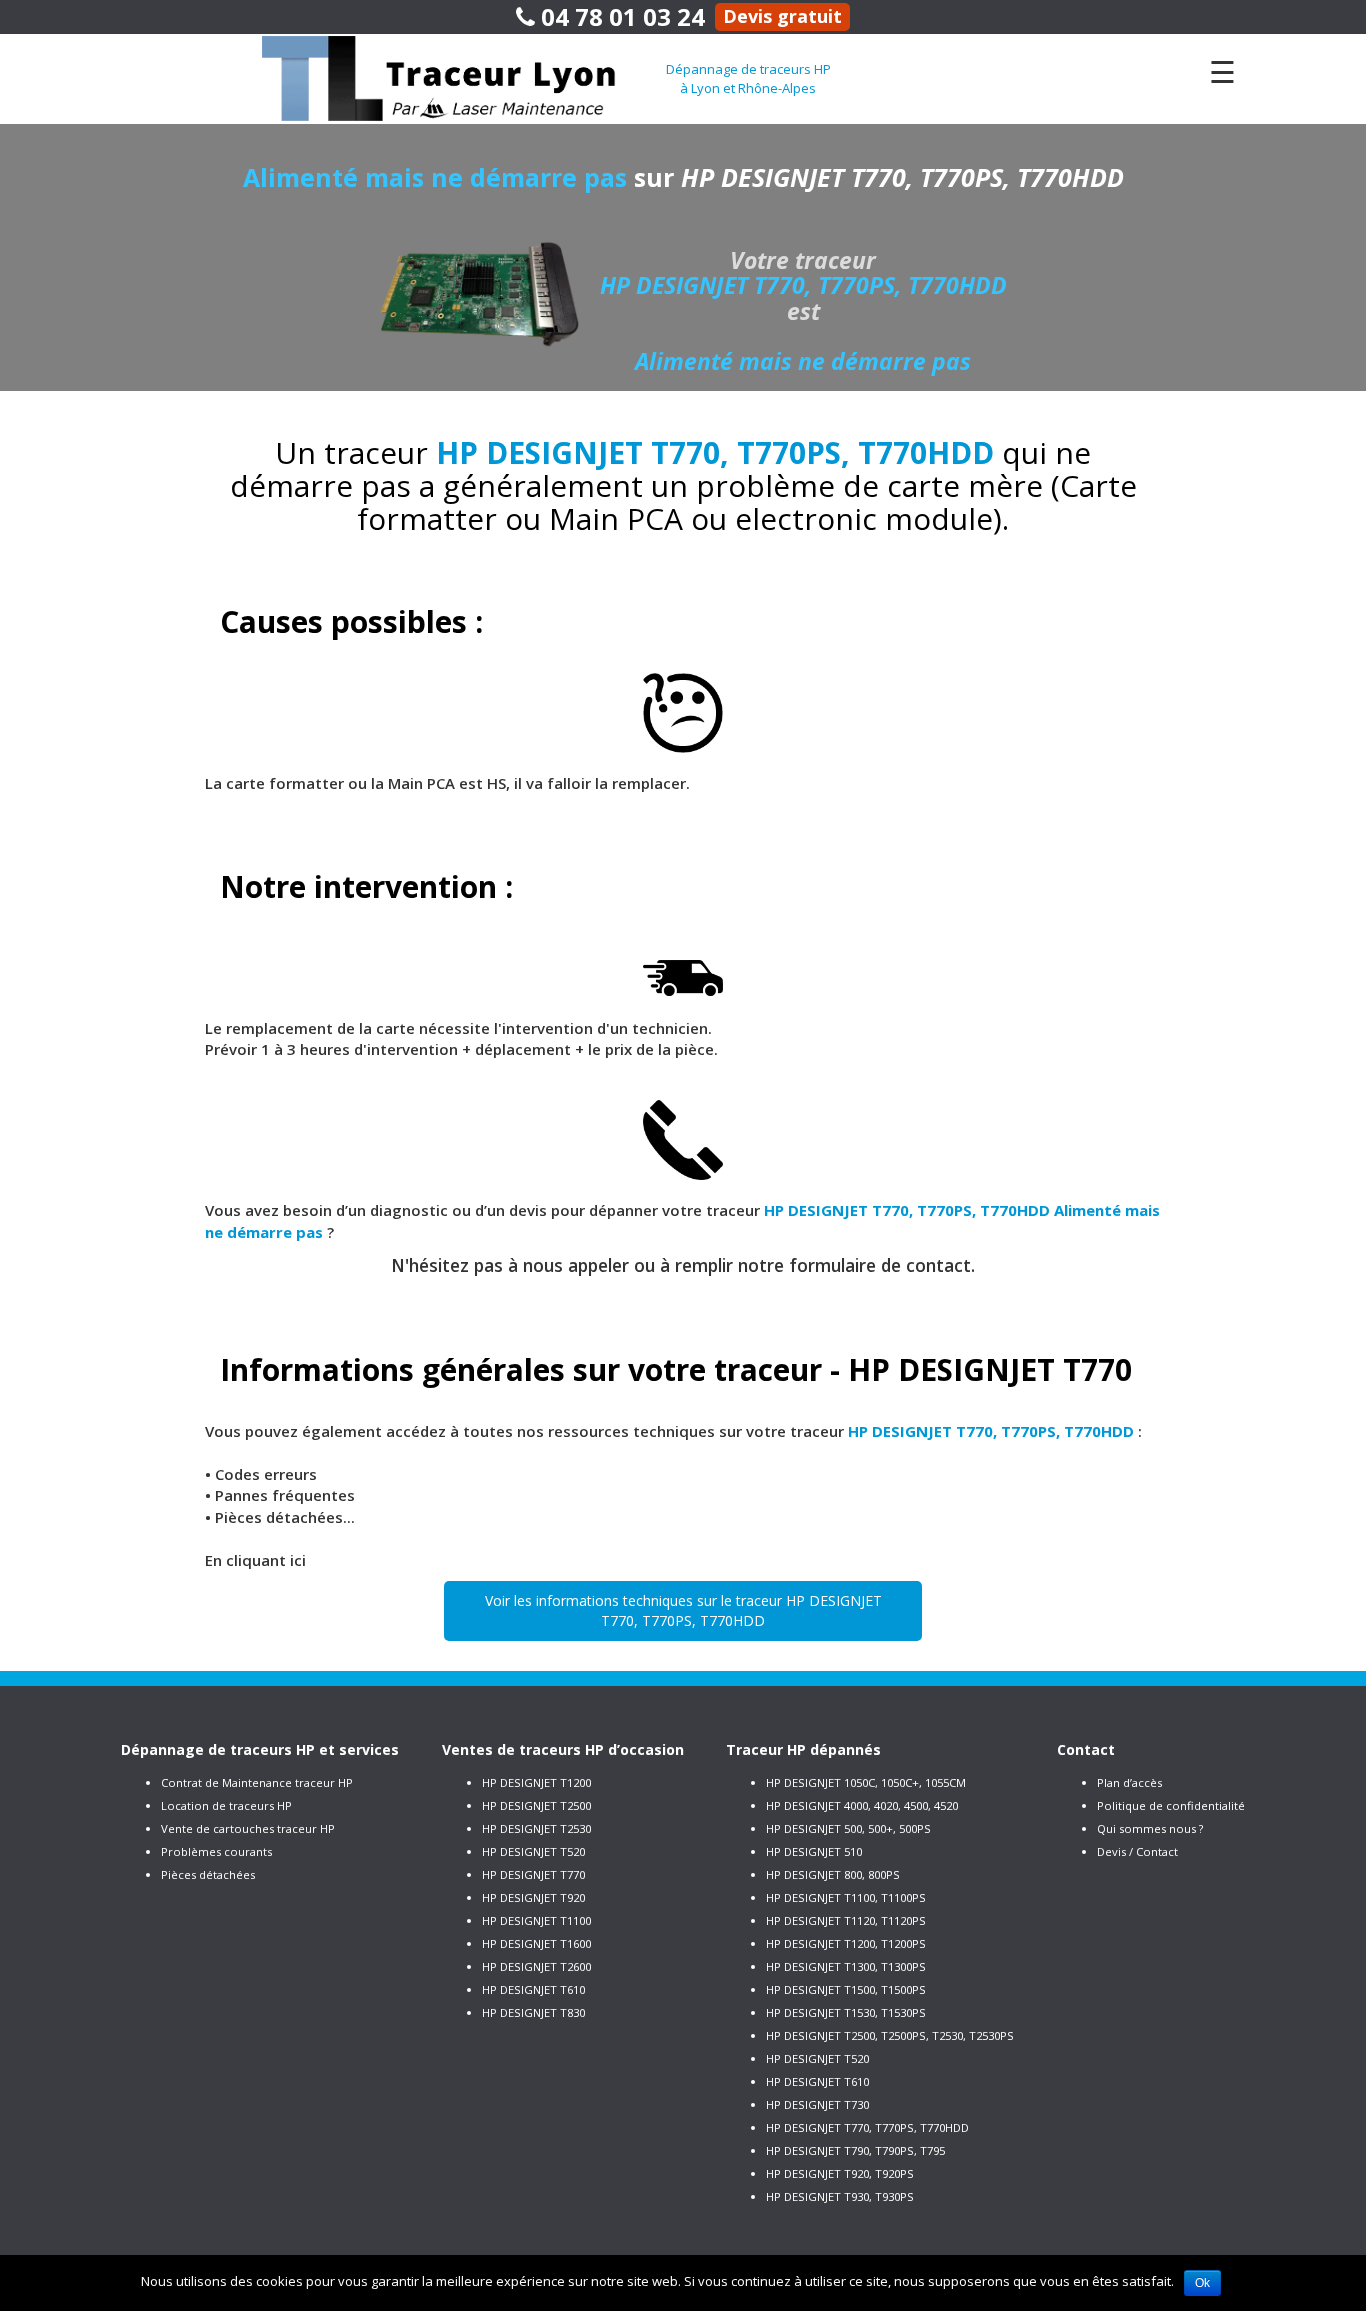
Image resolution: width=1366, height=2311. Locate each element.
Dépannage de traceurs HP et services (260, 1749)
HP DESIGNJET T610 (533, 1989)
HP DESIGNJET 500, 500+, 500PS (848, 1828)
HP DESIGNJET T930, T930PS (840, 2196)
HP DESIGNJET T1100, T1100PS (846, 1897)
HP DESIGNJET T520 (533, 1851)
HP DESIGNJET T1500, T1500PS (846, 1989)
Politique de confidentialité (1171, 1805)
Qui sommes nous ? (1150, 1828)
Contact (1086, 1749)
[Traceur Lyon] (464, 77)
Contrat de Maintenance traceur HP (257, 1782)
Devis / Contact (1137, 1851)
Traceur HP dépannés (803, 1749)
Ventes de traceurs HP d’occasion (563, 1749)
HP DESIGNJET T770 (533, 1874)
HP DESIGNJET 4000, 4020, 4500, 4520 (862, 1805)
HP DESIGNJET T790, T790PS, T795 (855, 2150)
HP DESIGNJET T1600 (536, 1943)
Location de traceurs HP (226, 1805)
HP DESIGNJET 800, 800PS (833, 1874)
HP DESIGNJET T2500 (536, 1805)
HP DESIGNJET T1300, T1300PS (846, 1966)
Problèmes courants (216, 1851)
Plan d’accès (1129, 1782)
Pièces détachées (208, 1874)
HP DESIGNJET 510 (814, 1851)
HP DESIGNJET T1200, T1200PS (846, 1943)
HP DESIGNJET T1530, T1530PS (846, 2012)
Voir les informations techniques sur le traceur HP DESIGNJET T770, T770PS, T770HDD (683, 1610)
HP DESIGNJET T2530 (536, 1828)
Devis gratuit (782, 16)
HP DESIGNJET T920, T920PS (840, 2173)
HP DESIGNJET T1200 (536, 1782)
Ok (1202, 2283)
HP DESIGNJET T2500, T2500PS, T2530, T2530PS (890, 2035)
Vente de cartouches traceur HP (248, 1828)
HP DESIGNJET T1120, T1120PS (846, 1920)
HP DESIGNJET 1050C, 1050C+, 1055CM (866, 1782)
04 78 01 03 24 (620, 16)
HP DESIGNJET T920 (533, 1897)
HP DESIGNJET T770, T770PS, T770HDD (867, 2127)
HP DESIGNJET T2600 (536, 1966)
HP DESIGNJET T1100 (536, 1920)
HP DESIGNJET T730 (817, 2104)
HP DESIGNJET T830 (533, 2012)
